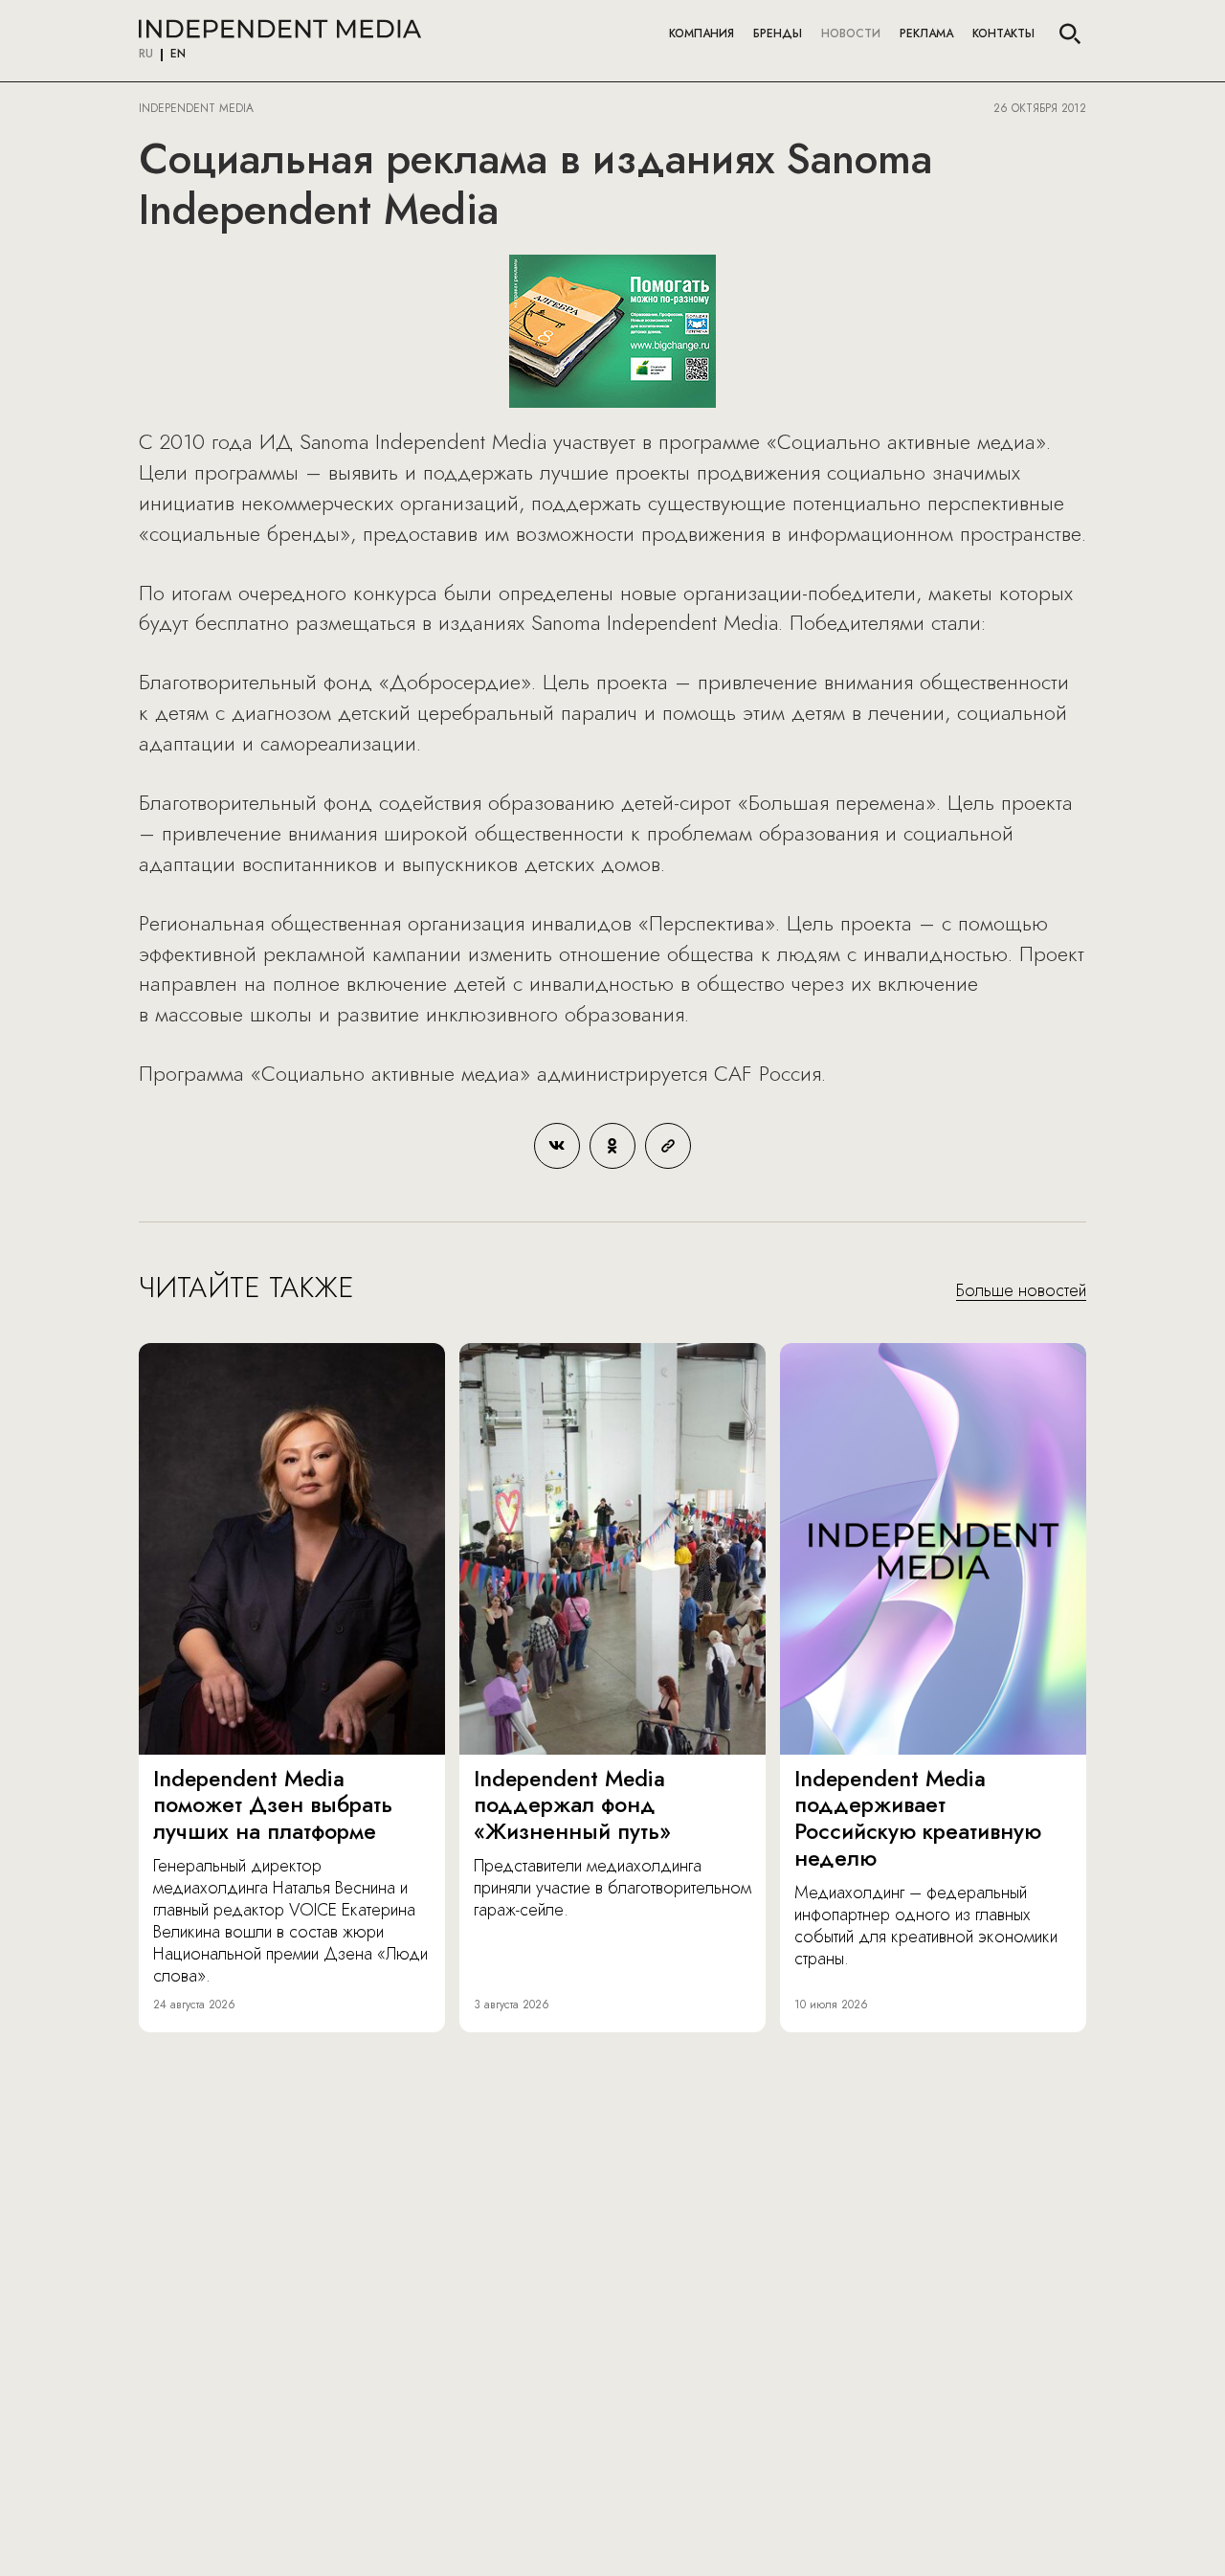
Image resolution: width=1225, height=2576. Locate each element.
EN (178, 55)
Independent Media (280, 29)
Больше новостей (1021, 1291)
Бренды (778, 34)
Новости (851, 34)
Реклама (926, 34)
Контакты (1003, 34)
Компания (702, 34)
